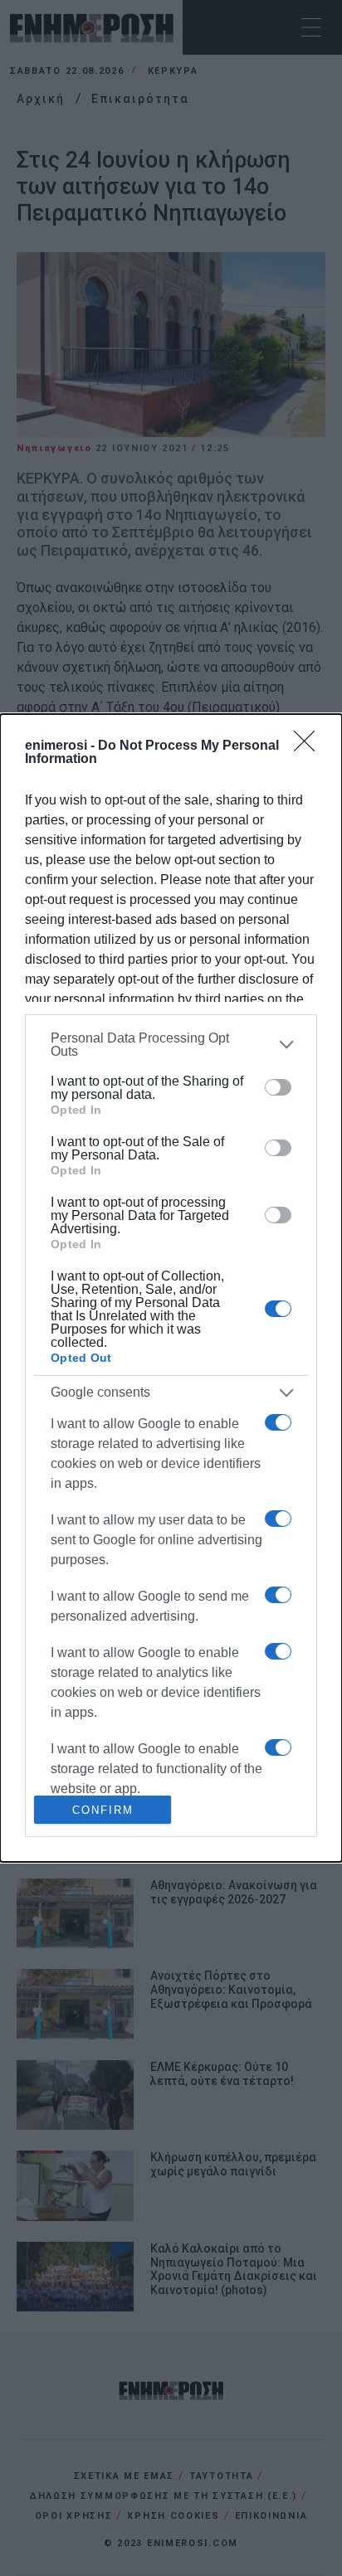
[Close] (310, 746)
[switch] (278, 1087)
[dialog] (171, 1288)
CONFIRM (103, 1810)
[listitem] (171, 1045)
